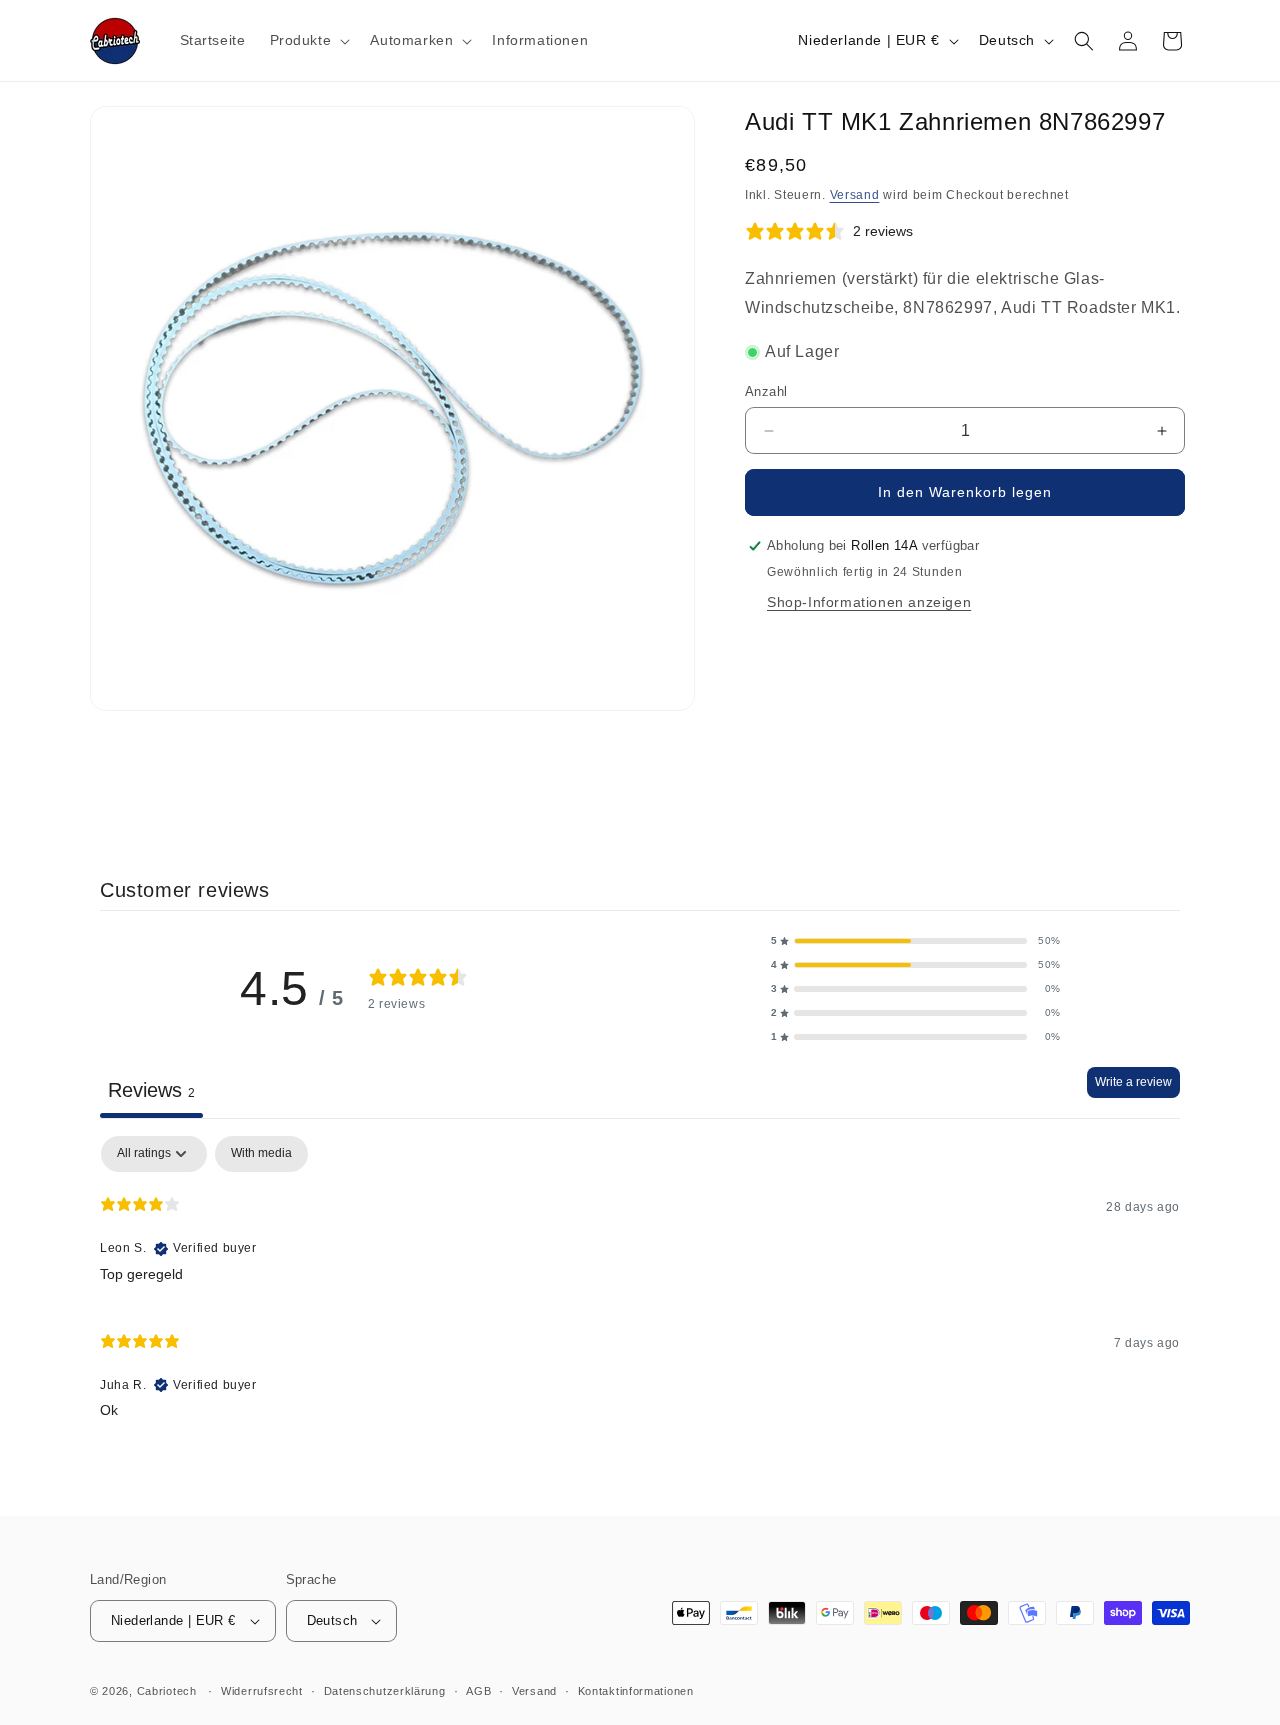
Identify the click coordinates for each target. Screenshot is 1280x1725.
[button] (308, 40)
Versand (855, 195)
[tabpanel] (640, 1285)
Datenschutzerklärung (385, 1691)
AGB (478, 1691)
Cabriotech (167, 1691)
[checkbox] (261, 1154)
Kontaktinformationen (636, 1691)
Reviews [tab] (151, 1090)
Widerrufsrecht (262, 1691)
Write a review (1133, 1082)
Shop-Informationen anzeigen (869, 602)
